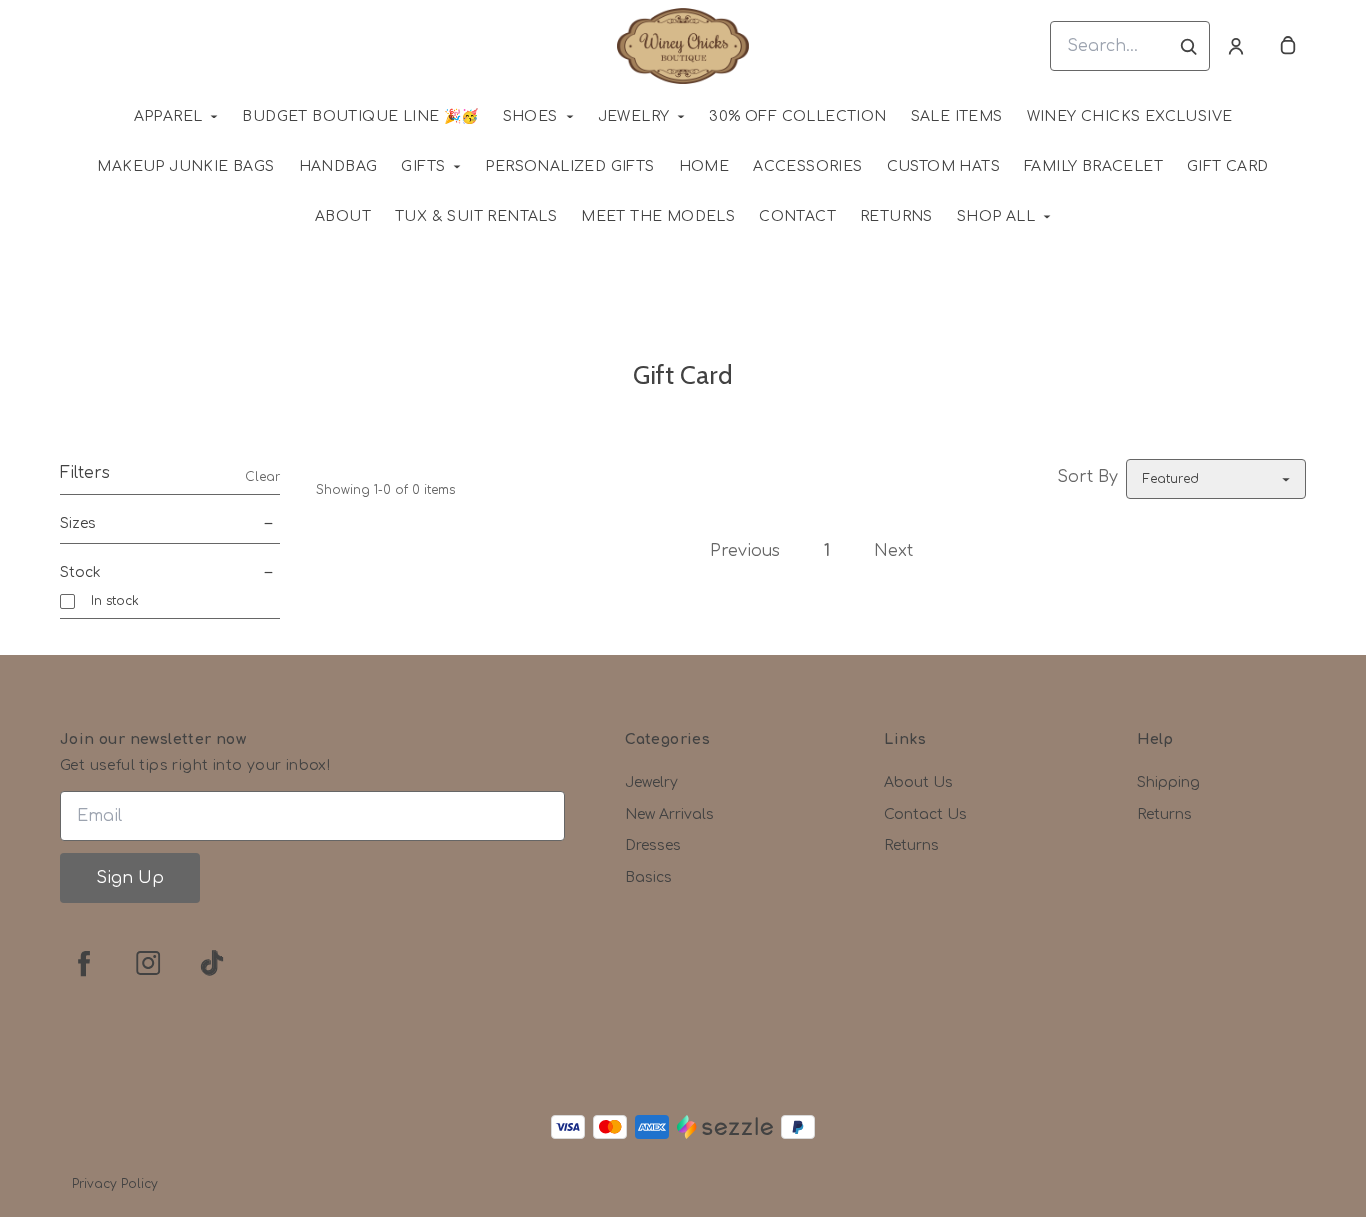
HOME (704, 166)
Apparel (168, 116)
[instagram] (148, 963)
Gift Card (1228, 166)
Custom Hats (943, 166)
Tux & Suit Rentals (476, 216)
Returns (896, 216)
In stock (115, 601)
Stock (80, 572)
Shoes (530, 116)
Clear (262, 477)
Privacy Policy (115, 1184)
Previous (745, 551)
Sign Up (130, 878)
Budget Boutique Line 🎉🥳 (360, 116)
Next (893, 551)
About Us (918, 782)
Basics (648, 877)
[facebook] (84, 963)
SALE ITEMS (957, 116)
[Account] (1236, 46)
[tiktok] (212, 963)
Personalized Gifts (569, 166)
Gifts (423, 166)
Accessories (807, 166)
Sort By (1087, 477)
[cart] (1288, 46)
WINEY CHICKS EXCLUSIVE (1130, 116)
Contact (797, 216)
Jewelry (634, 116)
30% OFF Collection (797, 116)
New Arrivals (669, 814)
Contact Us (925, 814)
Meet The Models (658, 216)
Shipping (1168, 782)
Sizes (78, 523)
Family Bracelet (1093, 166)
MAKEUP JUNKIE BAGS (185, 166)
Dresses (653, 845)
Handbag (338, 166)
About (343, 216)
